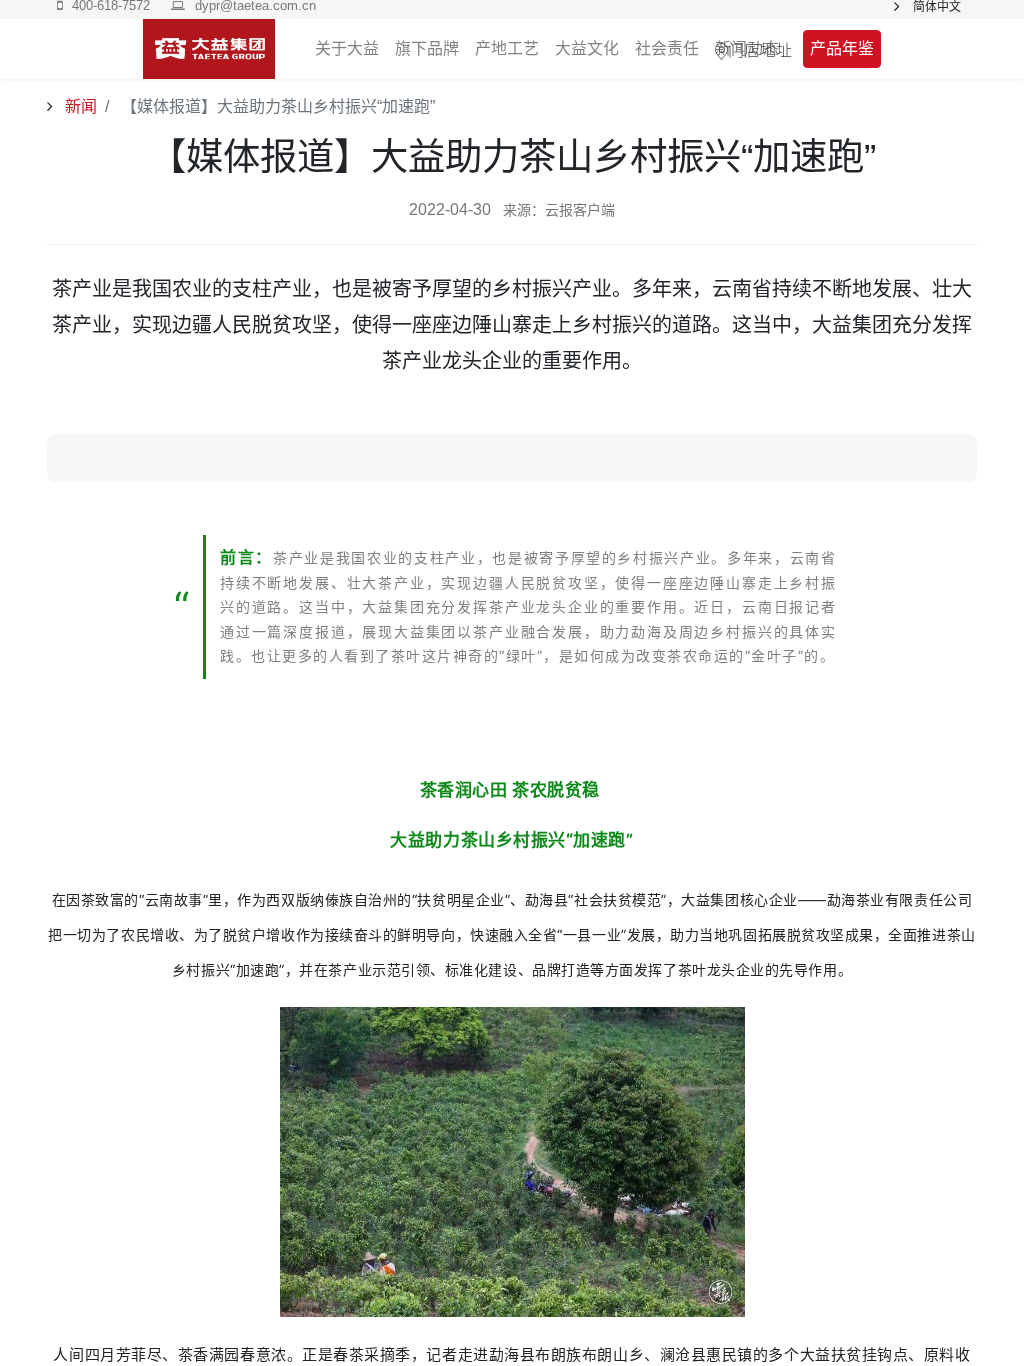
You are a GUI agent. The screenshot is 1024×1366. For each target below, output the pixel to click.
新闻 (79, 106)
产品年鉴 (842, 48)
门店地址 (760, 49)
